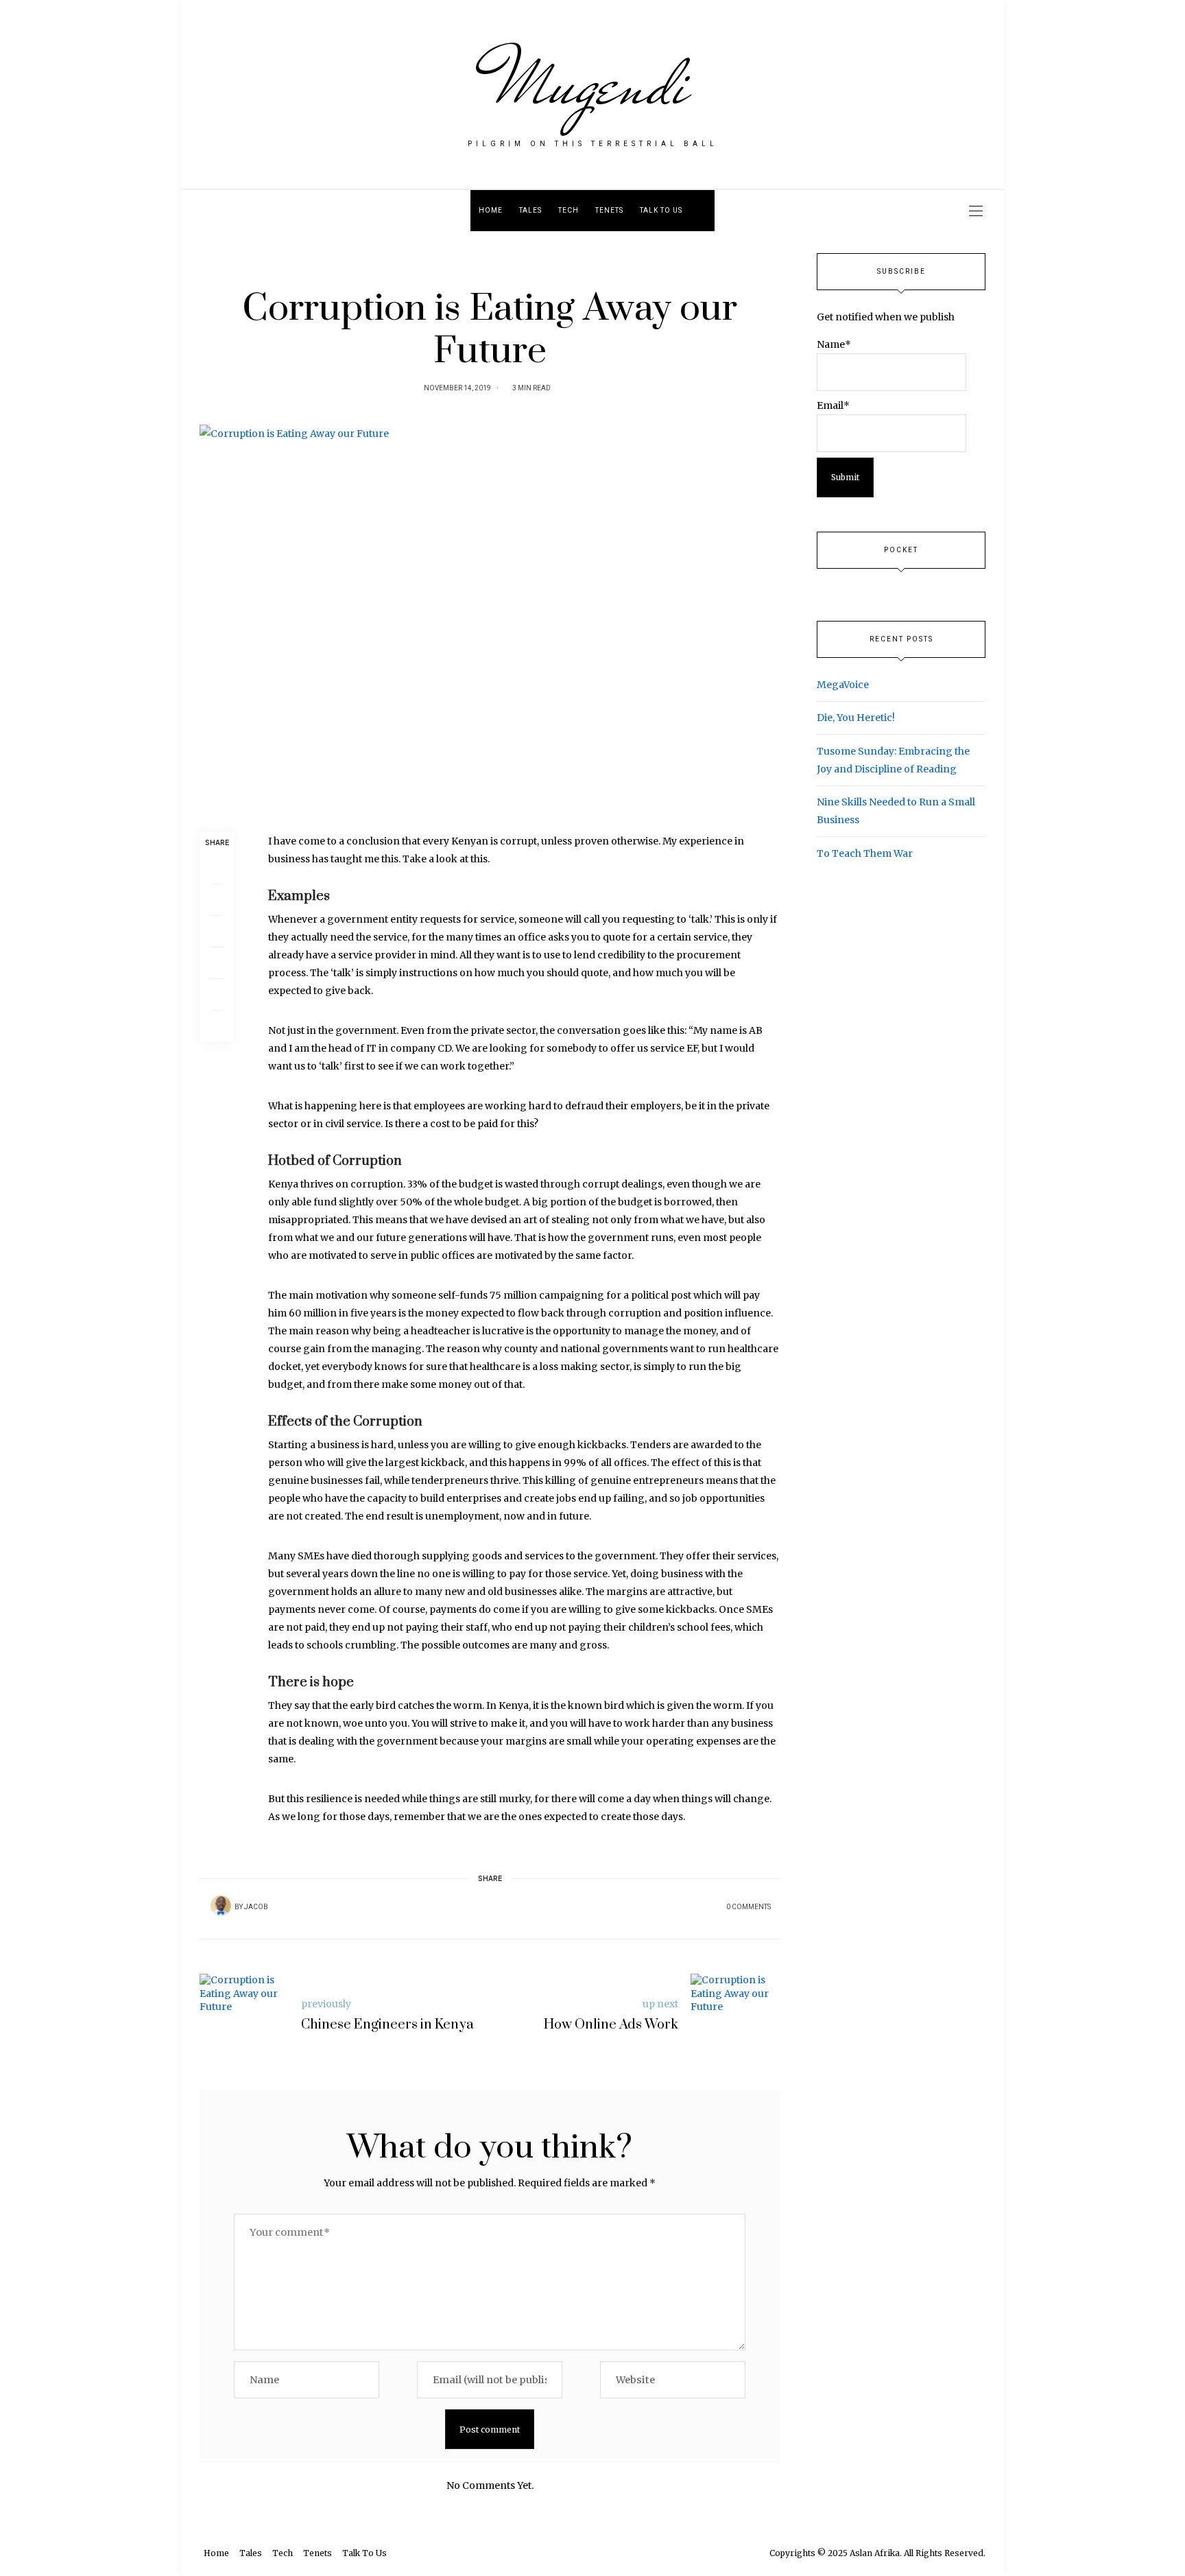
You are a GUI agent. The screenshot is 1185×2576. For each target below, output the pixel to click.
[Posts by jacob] (221, 1906)
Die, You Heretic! (856, 718)
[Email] (217, 932)
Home (491, 211)
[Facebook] (217, 868)
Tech (568, 211)
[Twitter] (217, 900)
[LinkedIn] (217, 995)
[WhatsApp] (217, 963)
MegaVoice (843, 685)
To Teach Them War (865, 853)
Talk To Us (661, 211)
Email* (833, 405)
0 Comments (749, 1907)
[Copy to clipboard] (217, 1026)
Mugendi (593, 84)
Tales (530, 211)
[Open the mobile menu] (976, 211)
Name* (834, 344)
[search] (703, 211)
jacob (256, 1907)
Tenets (609, 211)
